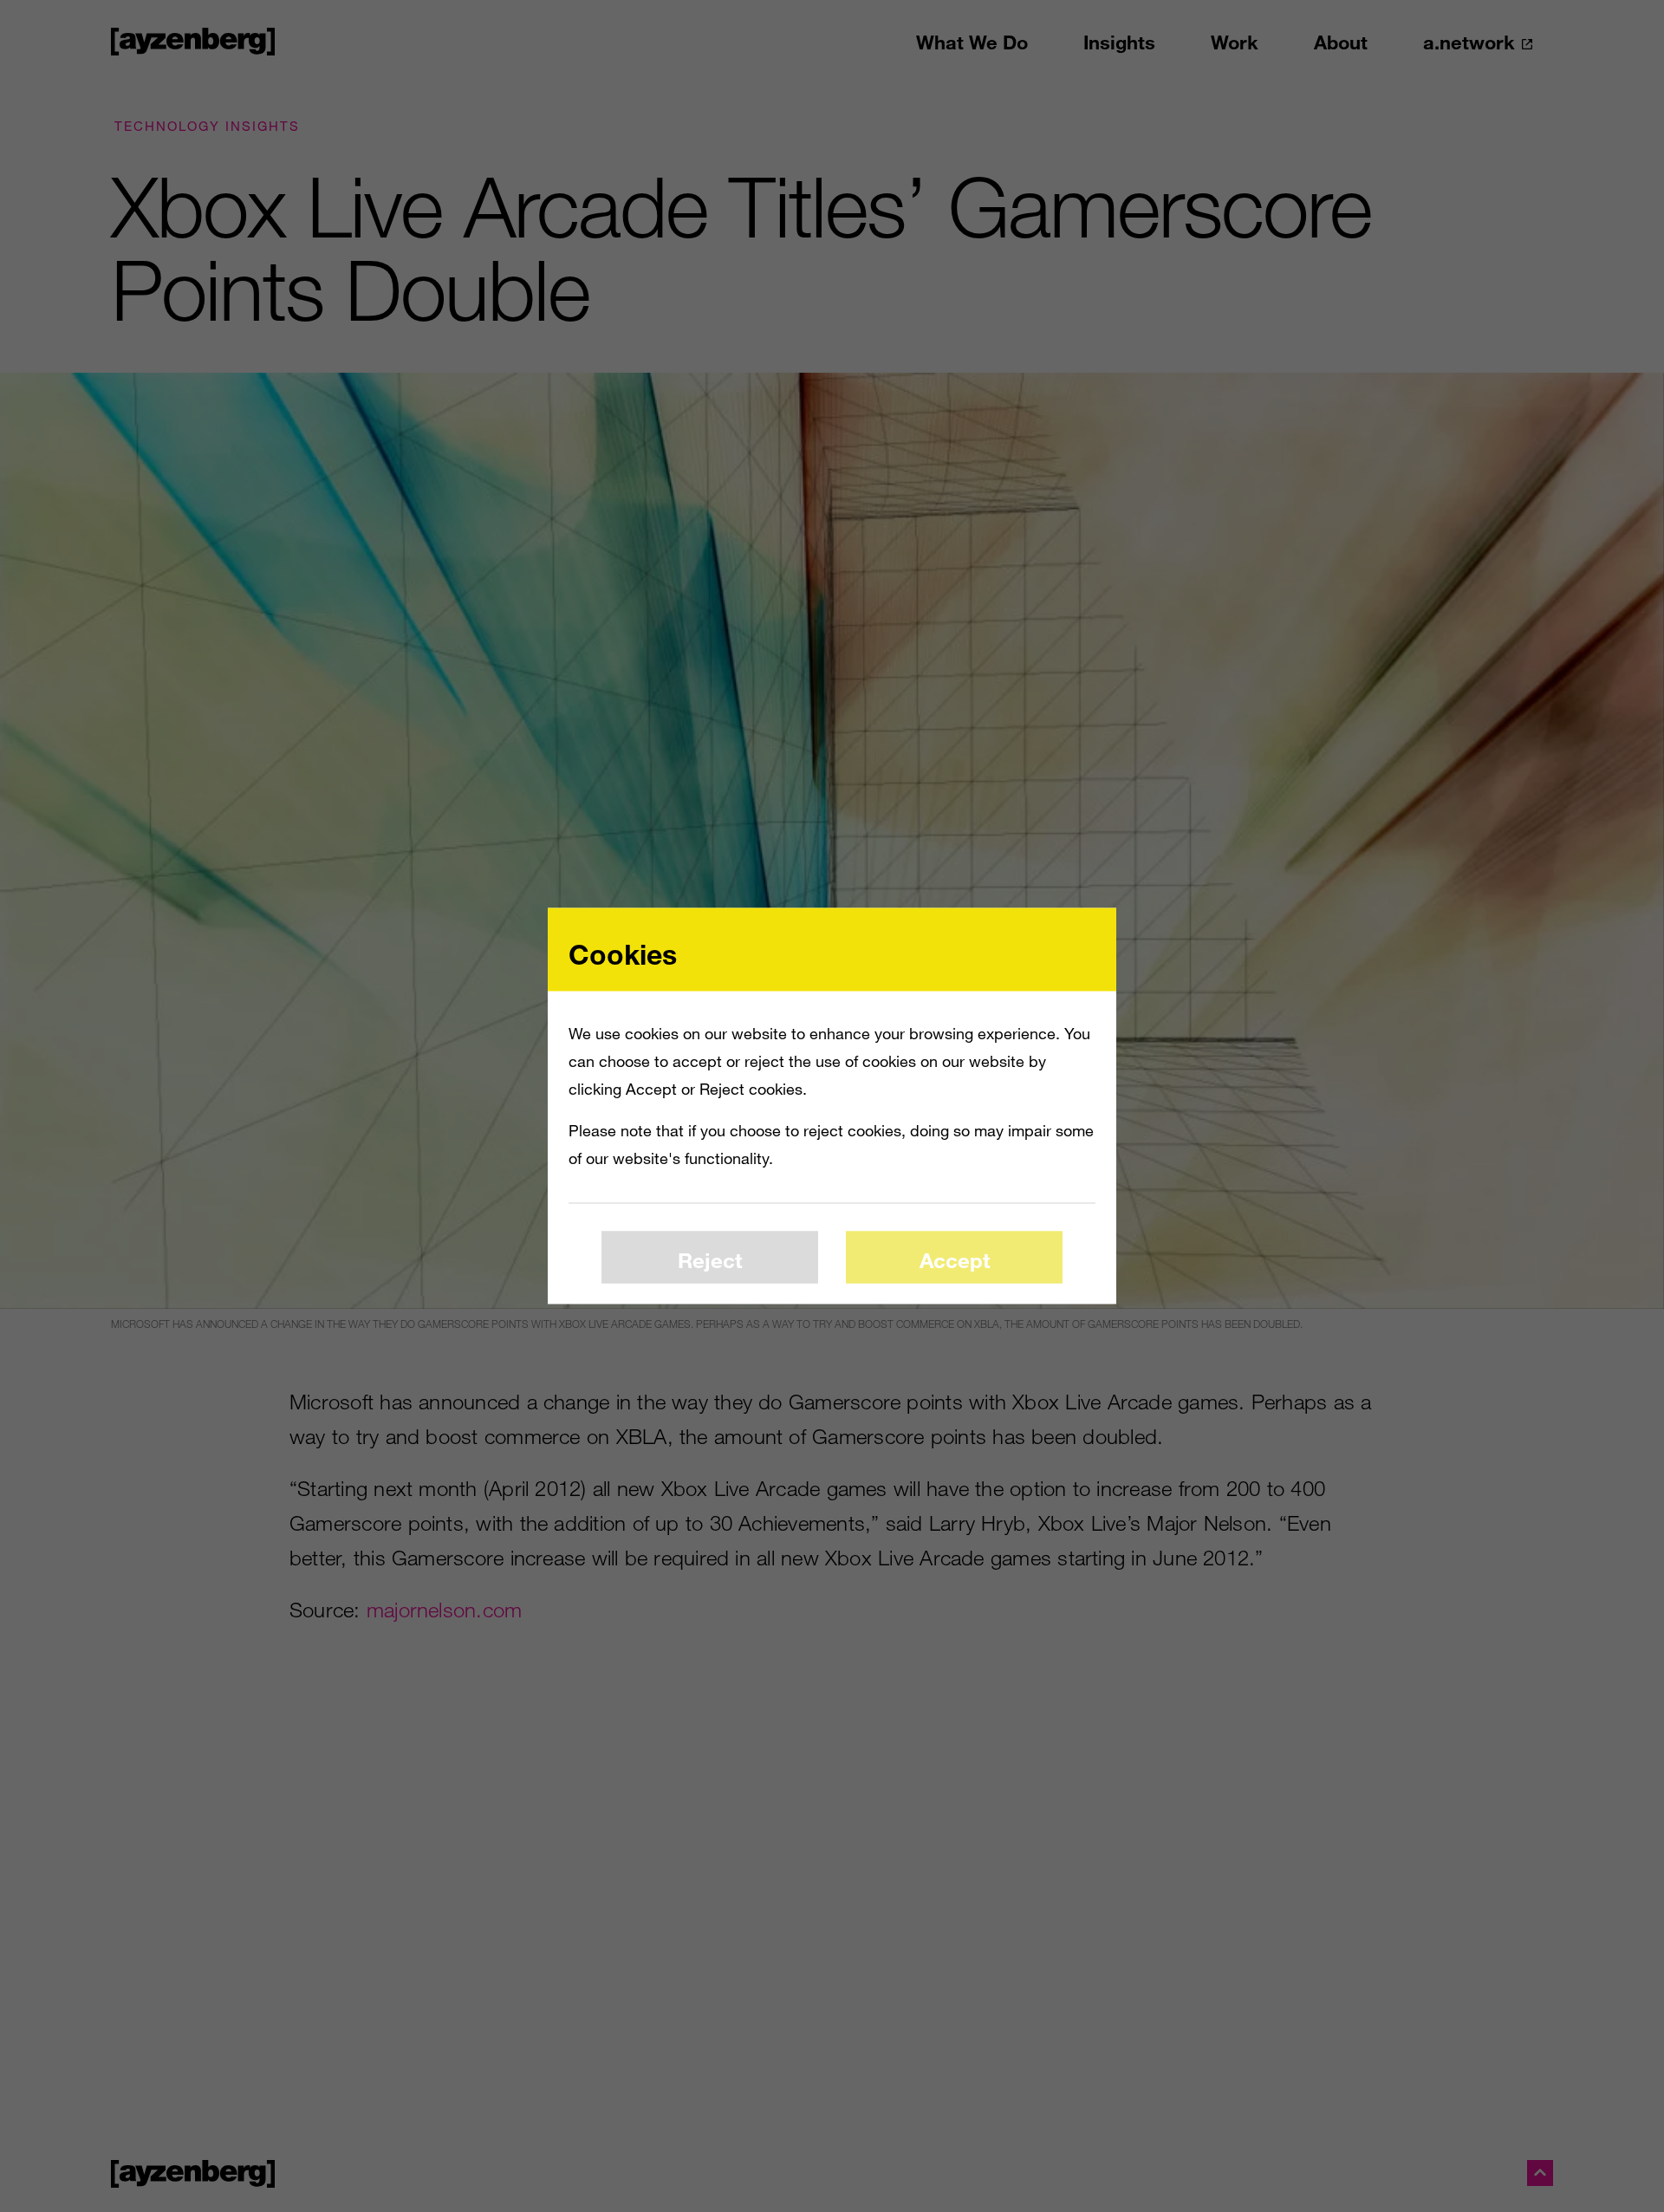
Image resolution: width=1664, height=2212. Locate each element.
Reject (710, 1259)
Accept (955, 1259)
